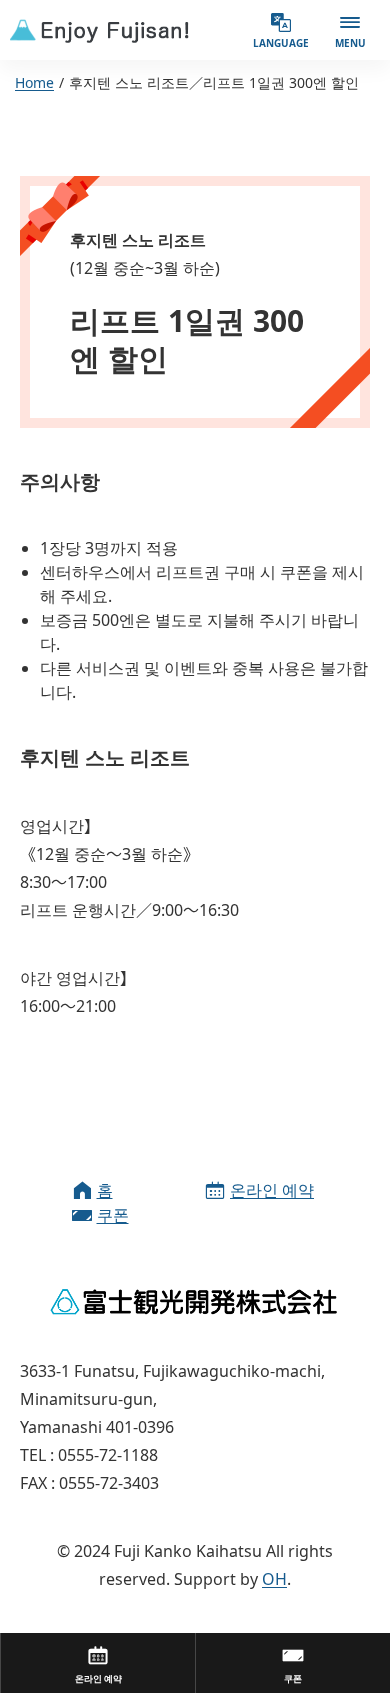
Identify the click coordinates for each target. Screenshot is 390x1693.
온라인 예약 (272, 1190)
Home (34, 82)
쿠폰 (113, 1215)
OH (274, 1579)
